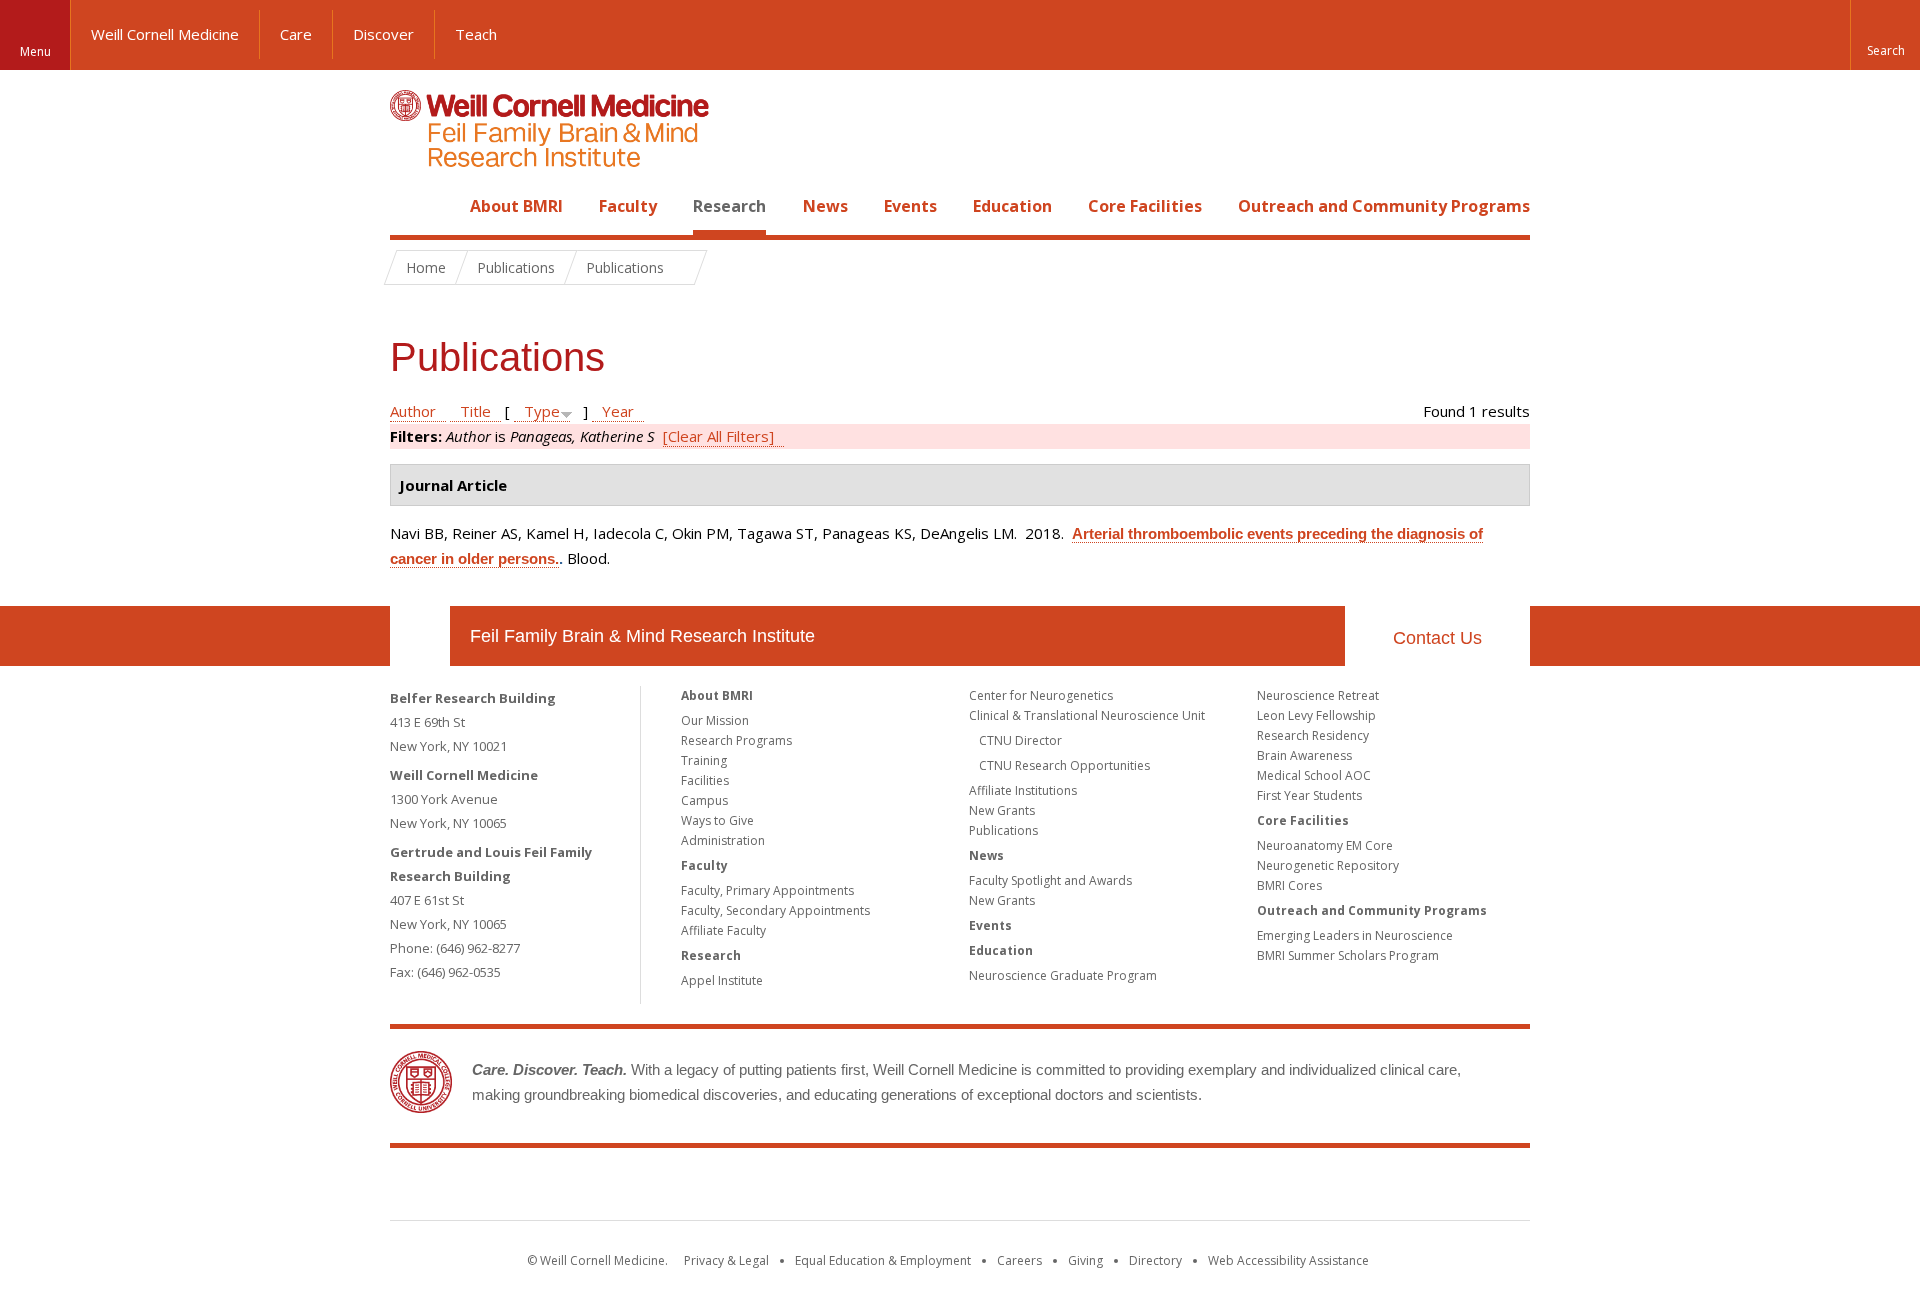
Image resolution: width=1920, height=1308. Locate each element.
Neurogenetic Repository (1328, 865)
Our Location (420, 636)
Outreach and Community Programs (1384, 206)
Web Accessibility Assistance (1288, 1260)
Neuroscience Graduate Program (1063, 975)
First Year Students (1309, 795)
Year (618, 411)
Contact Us (1437, 638)
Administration (723, 840)
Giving (1085, 1260)
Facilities (705, 780)
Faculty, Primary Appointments (767, 890)
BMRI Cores (1289, 885)
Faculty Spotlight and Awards (1050, 880)
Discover (383, 34)
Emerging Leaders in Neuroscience (1355, 935)
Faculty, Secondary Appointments (775, 910)
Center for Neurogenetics (1041, 695)
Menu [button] (35, 51)
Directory (1155, 1260)
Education (1012, 206)
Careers (1019, 1260)
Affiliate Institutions (1023, 790)
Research (729, 206)
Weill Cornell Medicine (165, 34)
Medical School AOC (1314, 775)
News (825, 206)
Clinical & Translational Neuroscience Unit (1087, 715)
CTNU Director (1020, 740)
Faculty (628, 206)
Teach (476, 34)
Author (413, 411)
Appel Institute (722, 980)
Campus (704, 800)
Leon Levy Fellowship (1316, 715)
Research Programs (736, 740)
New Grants (1002, 810)
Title (475, 411)
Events (910, 206)
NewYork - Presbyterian (1127, 1188)
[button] (1885, 35)
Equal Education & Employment (883, 1260)
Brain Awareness (1304, 755)
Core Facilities (1145, 206)
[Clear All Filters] (718, 436)
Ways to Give (717, 820)
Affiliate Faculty (723, 930)
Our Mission (715, 720)
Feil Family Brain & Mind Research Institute (642, 636)
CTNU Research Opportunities (1064, 765)
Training (704, 760)
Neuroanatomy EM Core (1325, 845)
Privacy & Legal (726, 1260)
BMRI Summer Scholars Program (1348, 955)
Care (296, 34)
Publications (1003, 830)
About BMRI (516, 206)
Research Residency (1313, 735)
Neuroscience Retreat (1318, 695)
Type (542, 411)
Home (412, 206)
